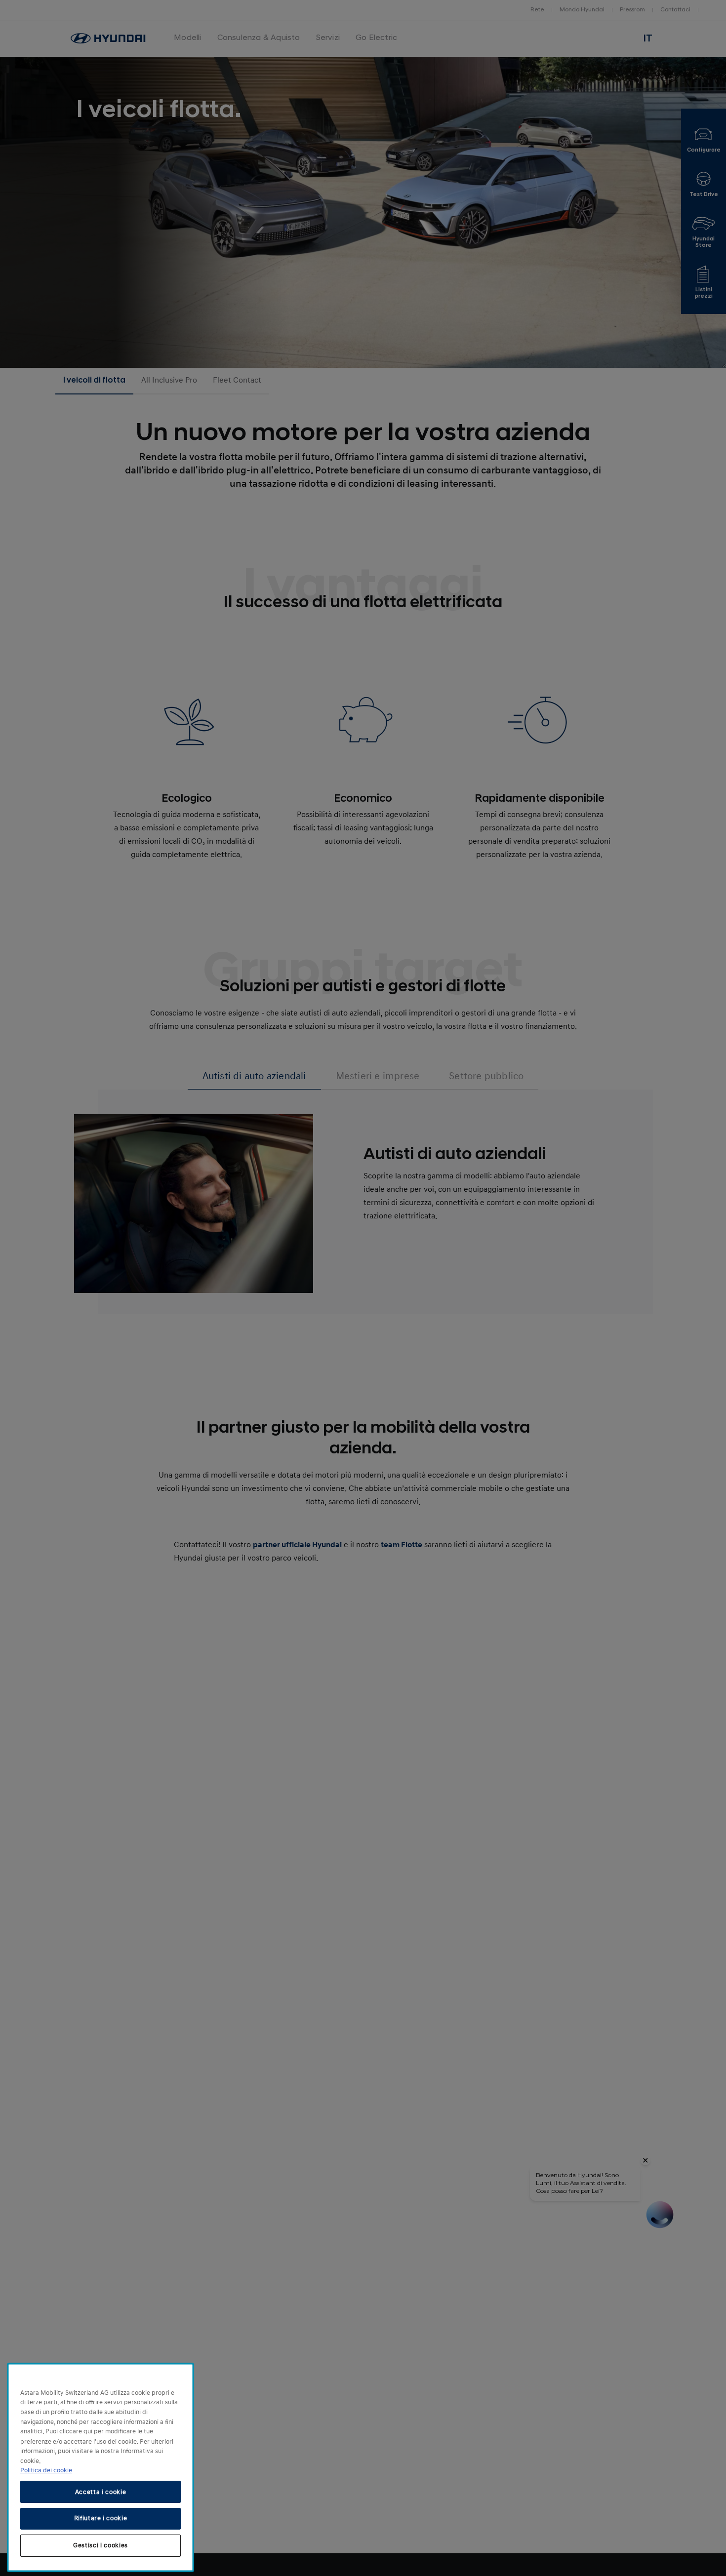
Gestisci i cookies (101, 2545)
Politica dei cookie (46, 2470)
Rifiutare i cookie (101, 2518)
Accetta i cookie (101, 2492)
